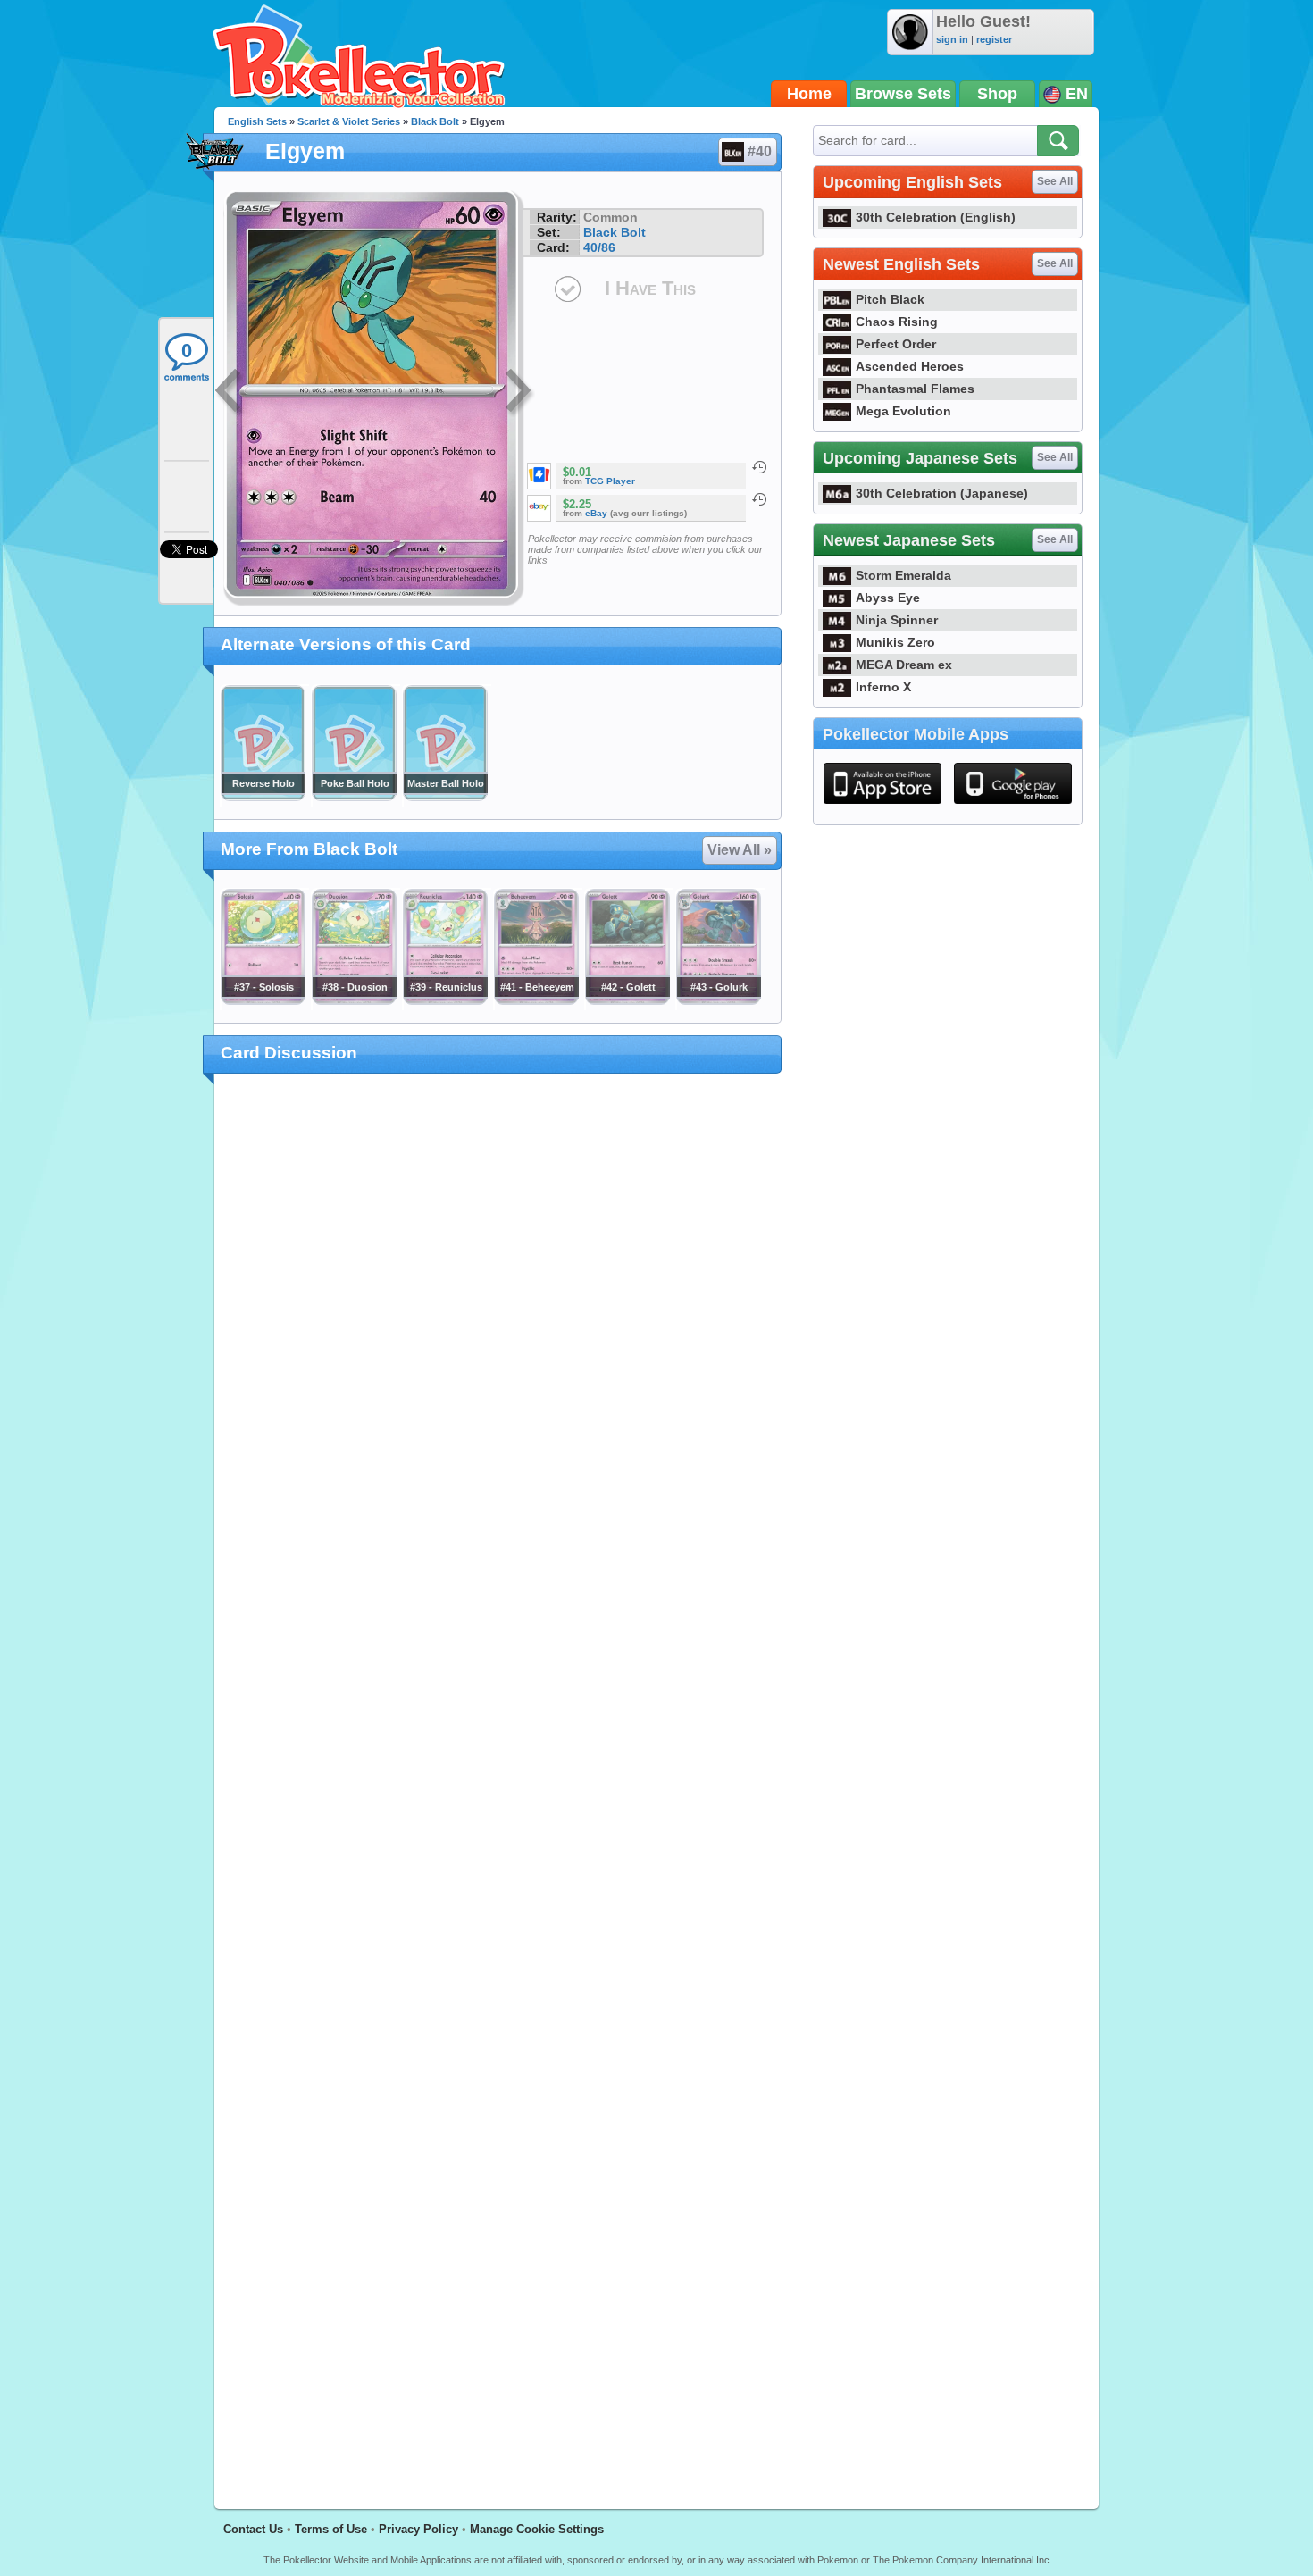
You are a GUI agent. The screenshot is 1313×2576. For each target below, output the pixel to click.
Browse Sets (903, 94)
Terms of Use (331, 2529)
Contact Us (253, 2529)
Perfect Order (896, 344)
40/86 (599, 247)
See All (1055, 181)
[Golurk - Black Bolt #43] (718, 1000)
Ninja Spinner (897, 620)
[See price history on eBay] (759, 499)
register (994, 39)
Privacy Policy (418, 2529)
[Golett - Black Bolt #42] (627, 1000)
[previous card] (230, 393)
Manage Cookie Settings (537, 2529)
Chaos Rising (897, 322)
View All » (740, 850)
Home (809, 94)
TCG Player (610, 481)
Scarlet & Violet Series (349, 121)
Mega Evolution (903, 411)
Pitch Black (890, 299)
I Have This (650, 288)
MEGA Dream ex (904, 665)
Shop (997, 94)
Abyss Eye (888, 598)
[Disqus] (498, 1781)
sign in (952, 39)
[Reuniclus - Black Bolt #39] (445, 1000)
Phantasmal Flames (915, 389)
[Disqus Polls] (498, 1320)
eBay (596, 513)
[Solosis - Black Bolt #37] (263, 1000)
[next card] (520, 393)
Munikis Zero (895, 642)
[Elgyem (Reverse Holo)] (263, 797)
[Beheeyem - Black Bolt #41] (536, 1000)
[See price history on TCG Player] (759, 467)
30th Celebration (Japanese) (942, 493)
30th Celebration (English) (936, 217)
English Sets (257, 121)
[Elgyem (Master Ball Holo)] (445, 797)
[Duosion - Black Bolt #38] (354, 1000)
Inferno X (883, 687)
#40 (760, 151)
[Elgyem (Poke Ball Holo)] (354, 797)
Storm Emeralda (903, 575)
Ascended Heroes (910, 366)
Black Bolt (435, 121)
